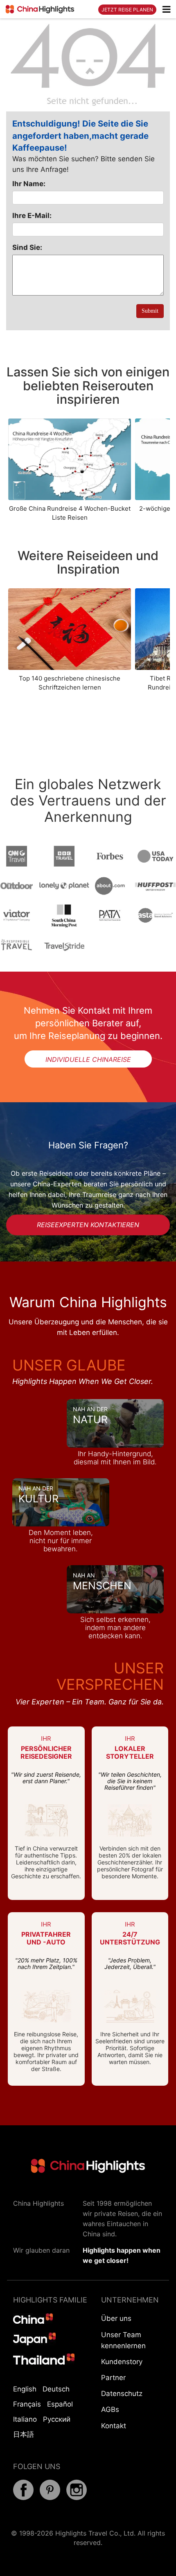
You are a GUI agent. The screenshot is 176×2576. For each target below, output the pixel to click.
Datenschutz (122, 2394)
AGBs (110, 2409)
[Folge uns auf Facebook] (23, 2498)
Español (60, 2404)
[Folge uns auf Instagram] (77, 2498)
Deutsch (56, 2389)
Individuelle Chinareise (88, 1059)
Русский (57, 2419)
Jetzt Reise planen (127, 10)
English (25, 2389)
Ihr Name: (29, 184)
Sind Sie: (27, 247)
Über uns (116, 2318)
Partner (113, 2378)
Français (27, 2404)
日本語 (24, 2434)
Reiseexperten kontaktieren (88, 1225)
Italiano (25, 2419)
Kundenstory (122, 2362)
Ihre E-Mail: (32, 216)
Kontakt (114, 2426)
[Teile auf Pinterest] (50, 2498)
